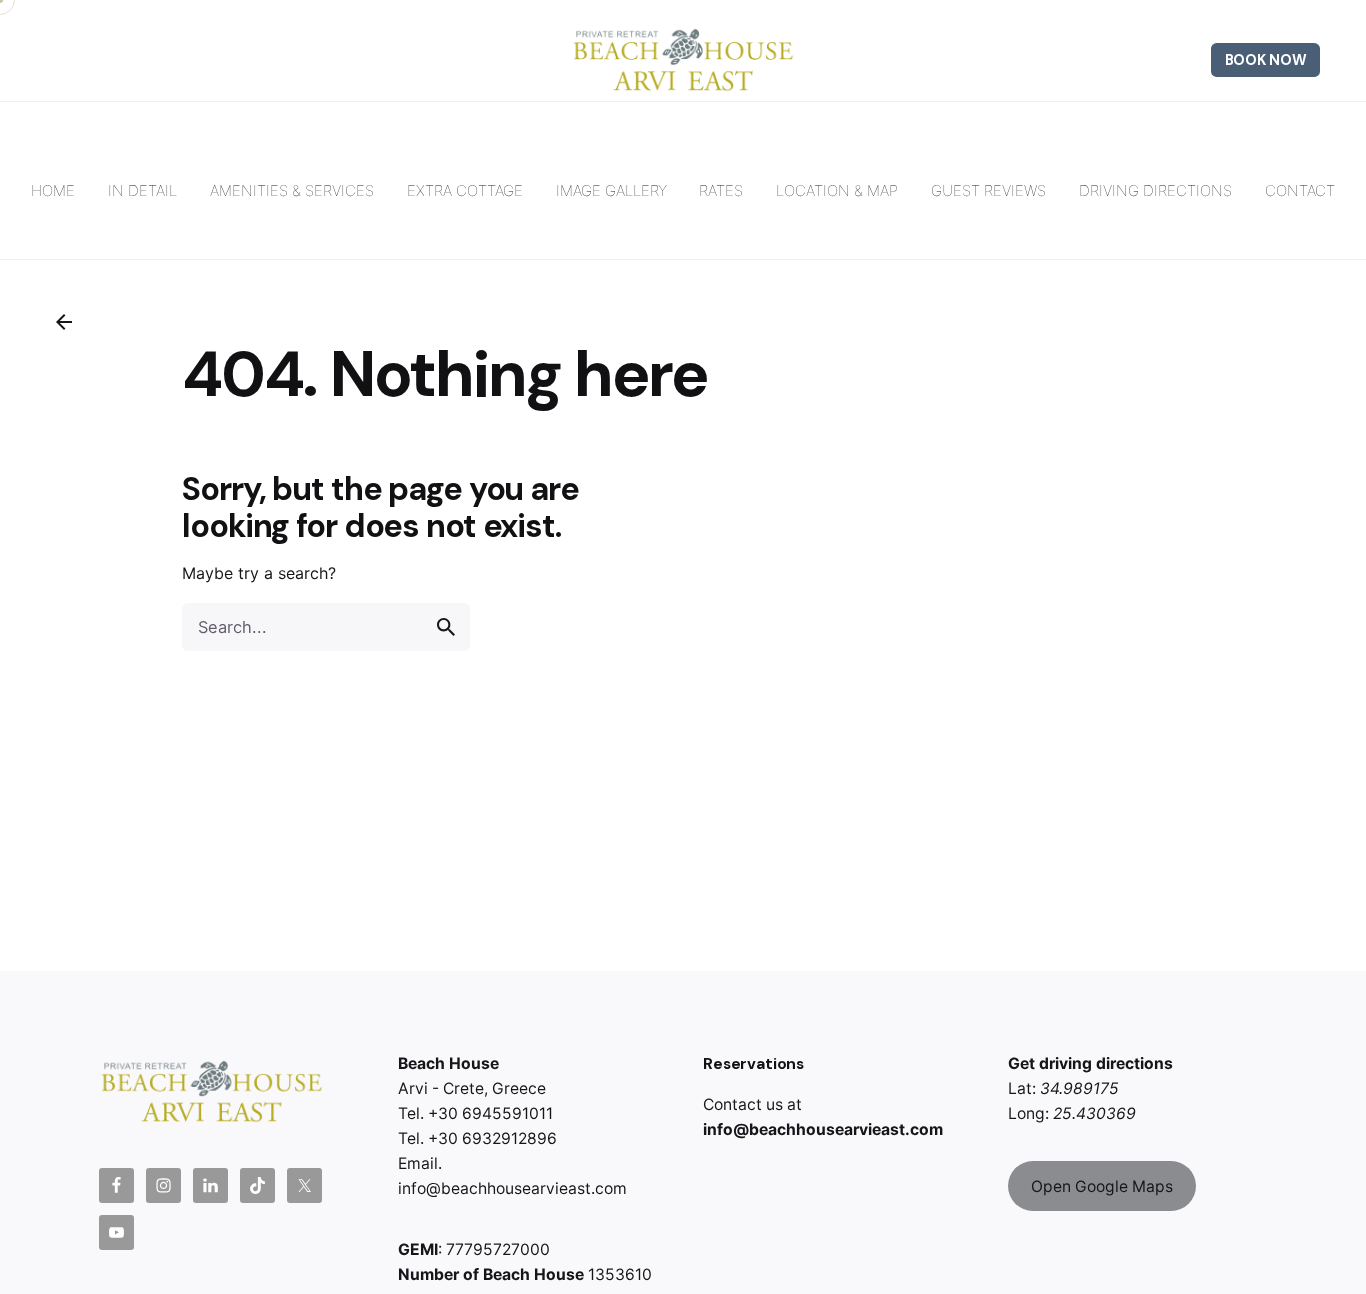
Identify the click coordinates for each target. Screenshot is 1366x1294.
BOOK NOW (1266, 60)
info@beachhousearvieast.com (823, 1129)
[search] (446, 627)
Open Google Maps (1102, 1186)
